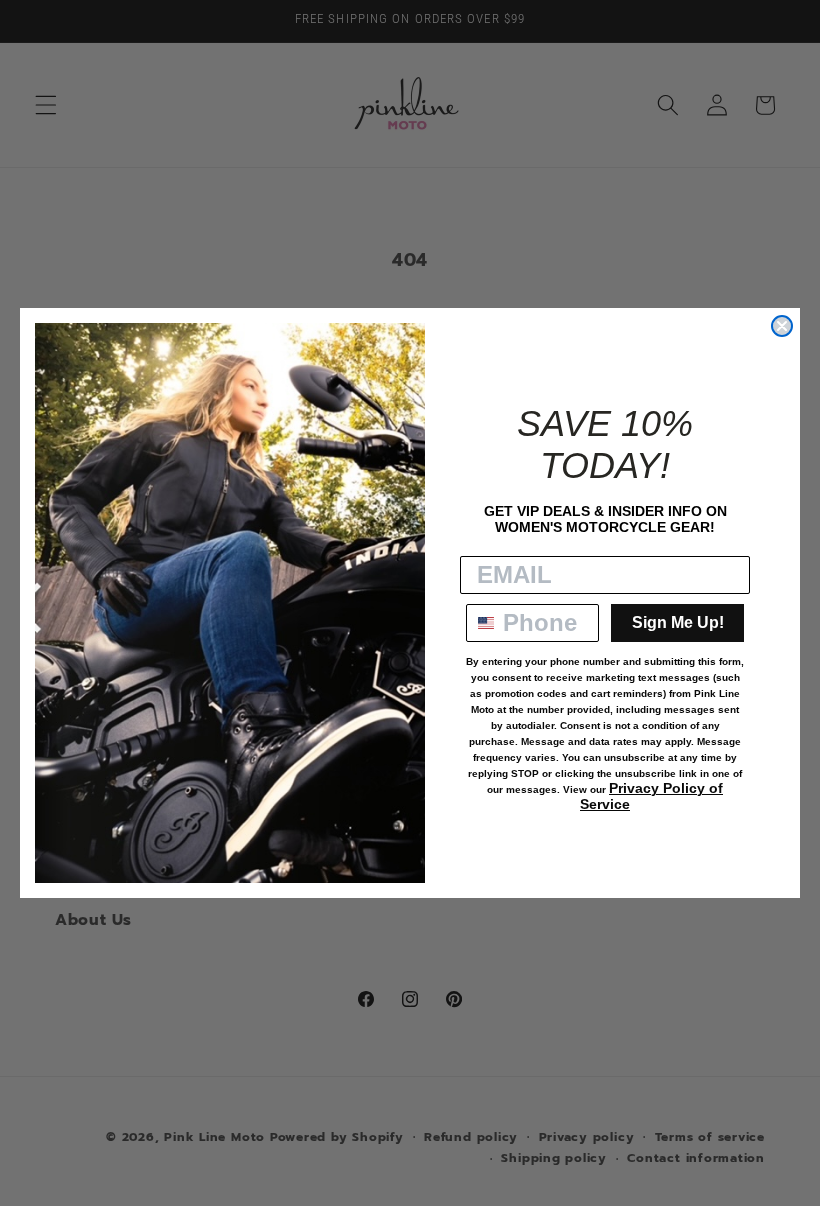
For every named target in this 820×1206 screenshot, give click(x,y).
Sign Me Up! (678, 622)
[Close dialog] (782, 326)
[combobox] (480, 623)
